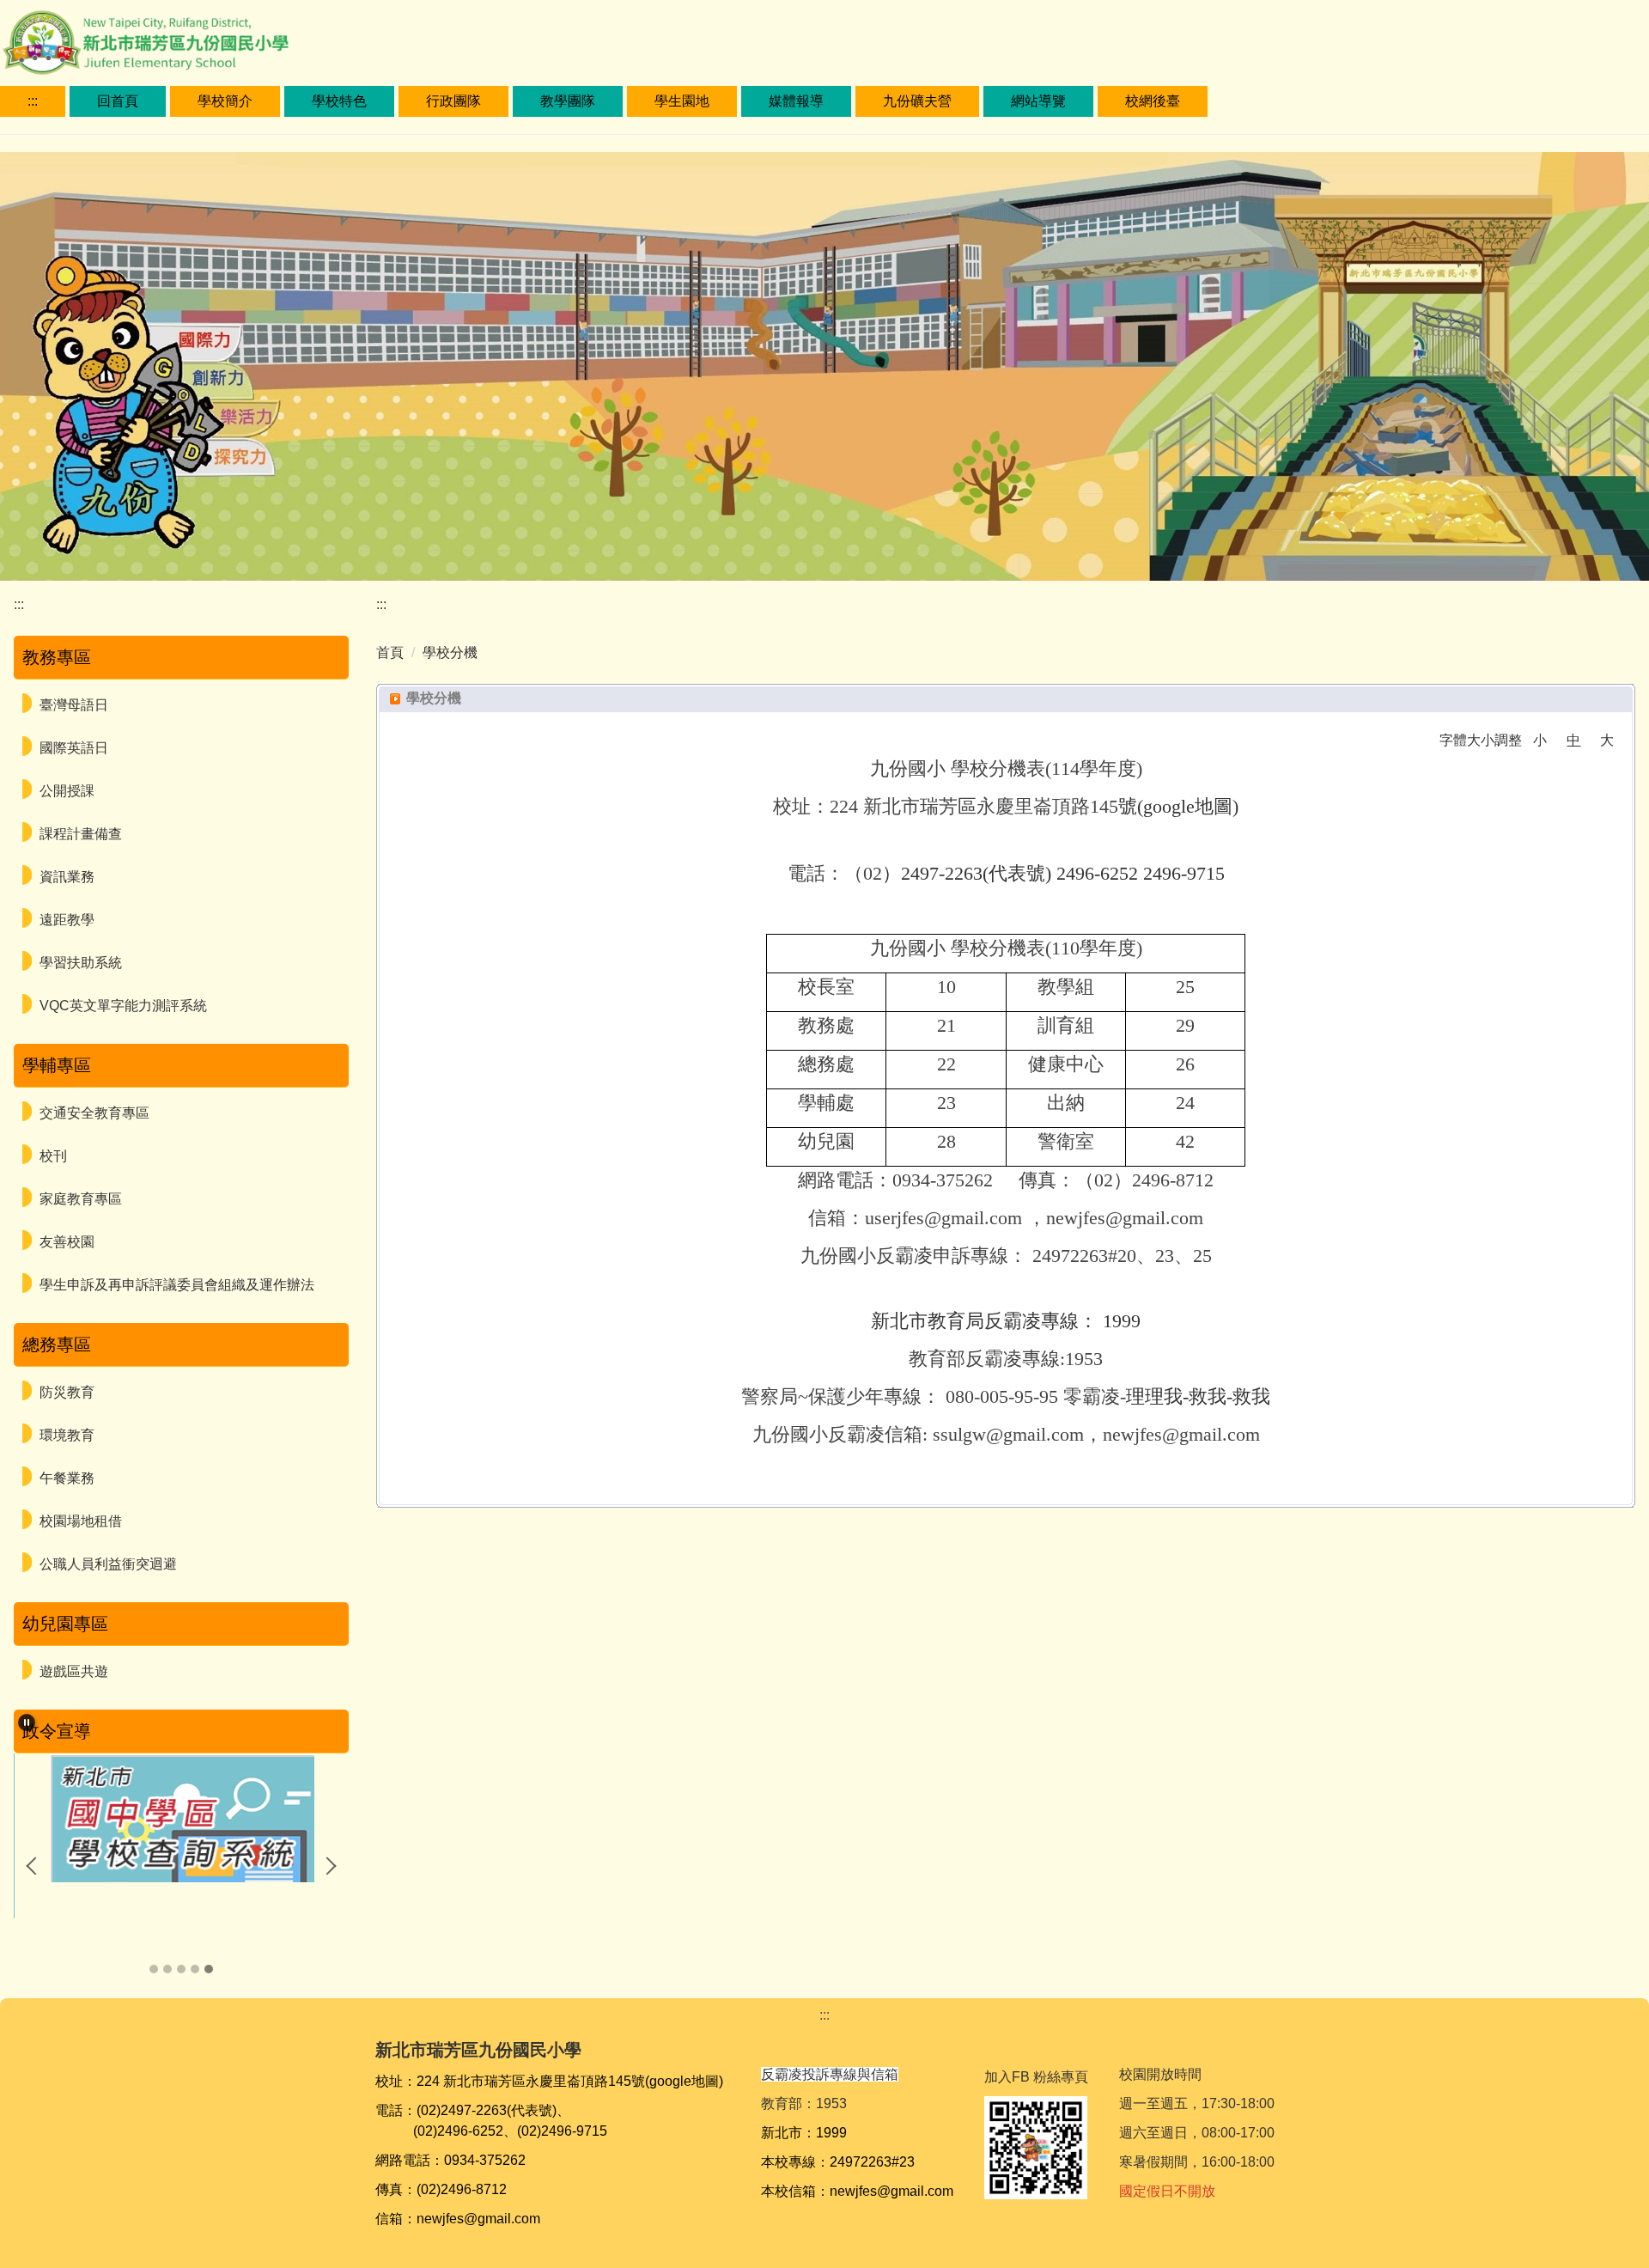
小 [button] (1540, 740)
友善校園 (67, 1242)
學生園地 (682, 101)
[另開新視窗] (182, 1818)
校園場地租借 (81, 1521)
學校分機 (450, 652)
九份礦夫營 (917, 101)
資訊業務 (67, 877)
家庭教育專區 (81, 1199)
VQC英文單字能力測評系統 (123, 1006)
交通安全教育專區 (94, 1113)
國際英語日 (74, 748)
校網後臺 (1153, 101)
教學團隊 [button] (568, 101)
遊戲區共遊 (74, 1671)
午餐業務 (67, 1478)
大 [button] (1607, 740)
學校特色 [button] (339, 101)
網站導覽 (1038, 101)
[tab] (154, 1969)
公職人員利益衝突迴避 (108, 1564)
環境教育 (67, 1435)
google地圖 (1188, 806)
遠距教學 (67, 920)
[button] (27, 1722)
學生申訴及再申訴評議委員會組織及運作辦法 (177, 1285)
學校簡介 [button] (225, 101)
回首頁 (118, 101)
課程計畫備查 (81, 834)
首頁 (390, 652)
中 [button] (1573, 740)
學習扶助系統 (81, 963)
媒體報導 (796, 101)
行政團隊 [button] (453, 101)
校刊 (53, 1156)
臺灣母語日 (74, 705)
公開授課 (67, 791)
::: (33, 101)
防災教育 (67, 1392)
